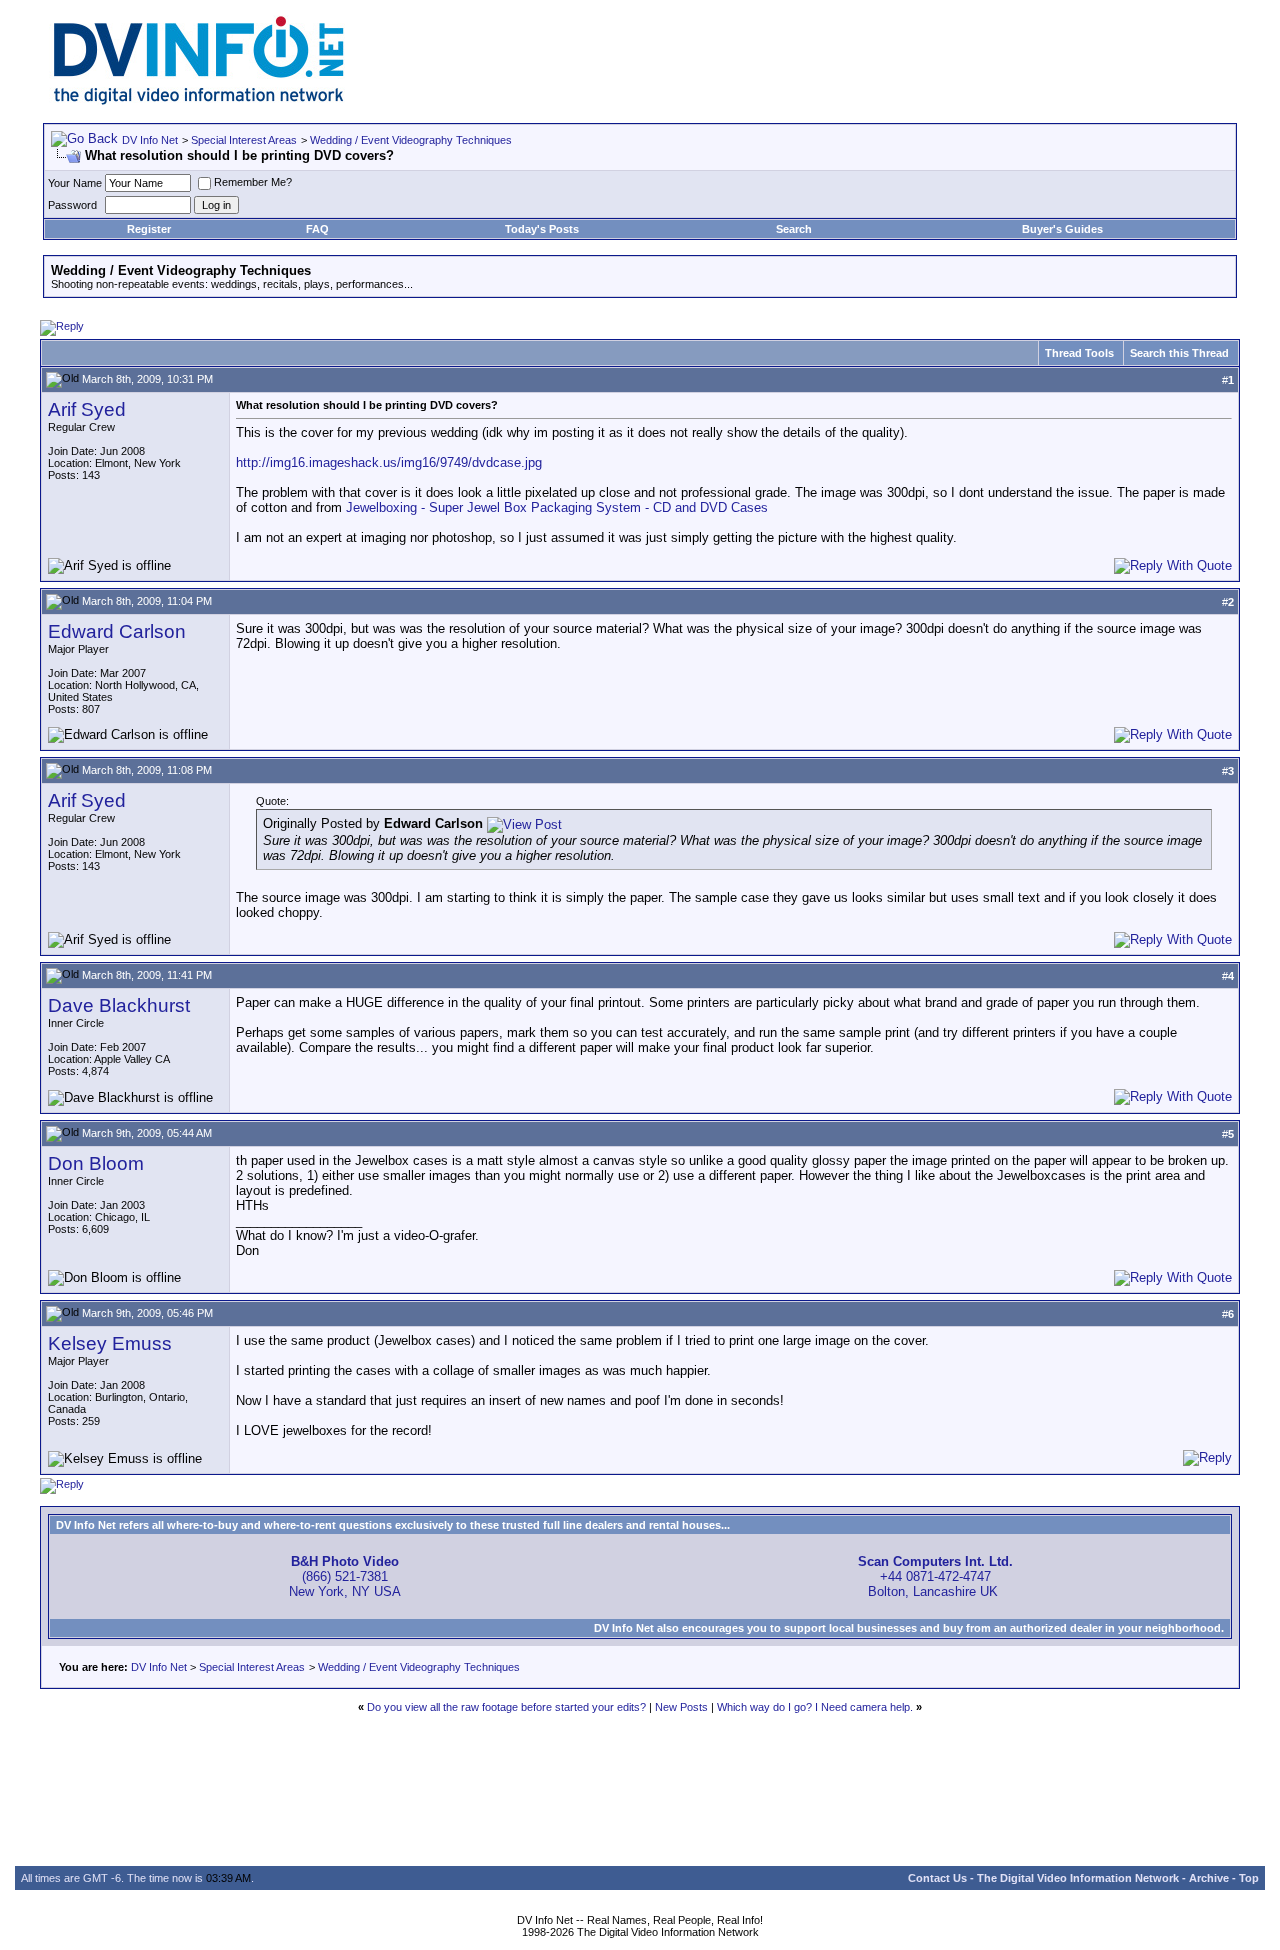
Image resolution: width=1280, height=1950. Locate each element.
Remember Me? (253, 182)
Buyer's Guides (1062, 229)
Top (1249, 1878)
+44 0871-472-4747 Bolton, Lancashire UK (935, 1576)
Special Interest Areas (244, 140)
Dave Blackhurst (119, 1005)
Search (794, 229)
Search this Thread (1179, 353)
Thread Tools (1079, 353)
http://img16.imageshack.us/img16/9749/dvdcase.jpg (389, 462)
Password (72, 205)
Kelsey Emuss (110, 1343)
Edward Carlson (117, 631)
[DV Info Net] (199, 100)
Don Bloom (96, 1163)
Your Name (75, 183)
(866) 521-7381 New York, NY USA (345, 1576)
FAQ (317, 229)
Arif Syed (87, 409)
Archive (1209, 1878)
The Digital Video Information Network (1078, 1878)
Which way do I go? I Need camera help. (815, 1707)
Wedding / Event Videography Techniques (411, 140)
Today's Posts (542, 229)
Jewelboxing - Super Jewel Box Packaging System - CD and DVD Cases (557, 507)
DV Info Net (150, 140)
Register (149, 229)
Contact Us (937, 1878)
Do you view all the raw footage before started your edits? (506, 1707)
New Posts (681, 1707)
